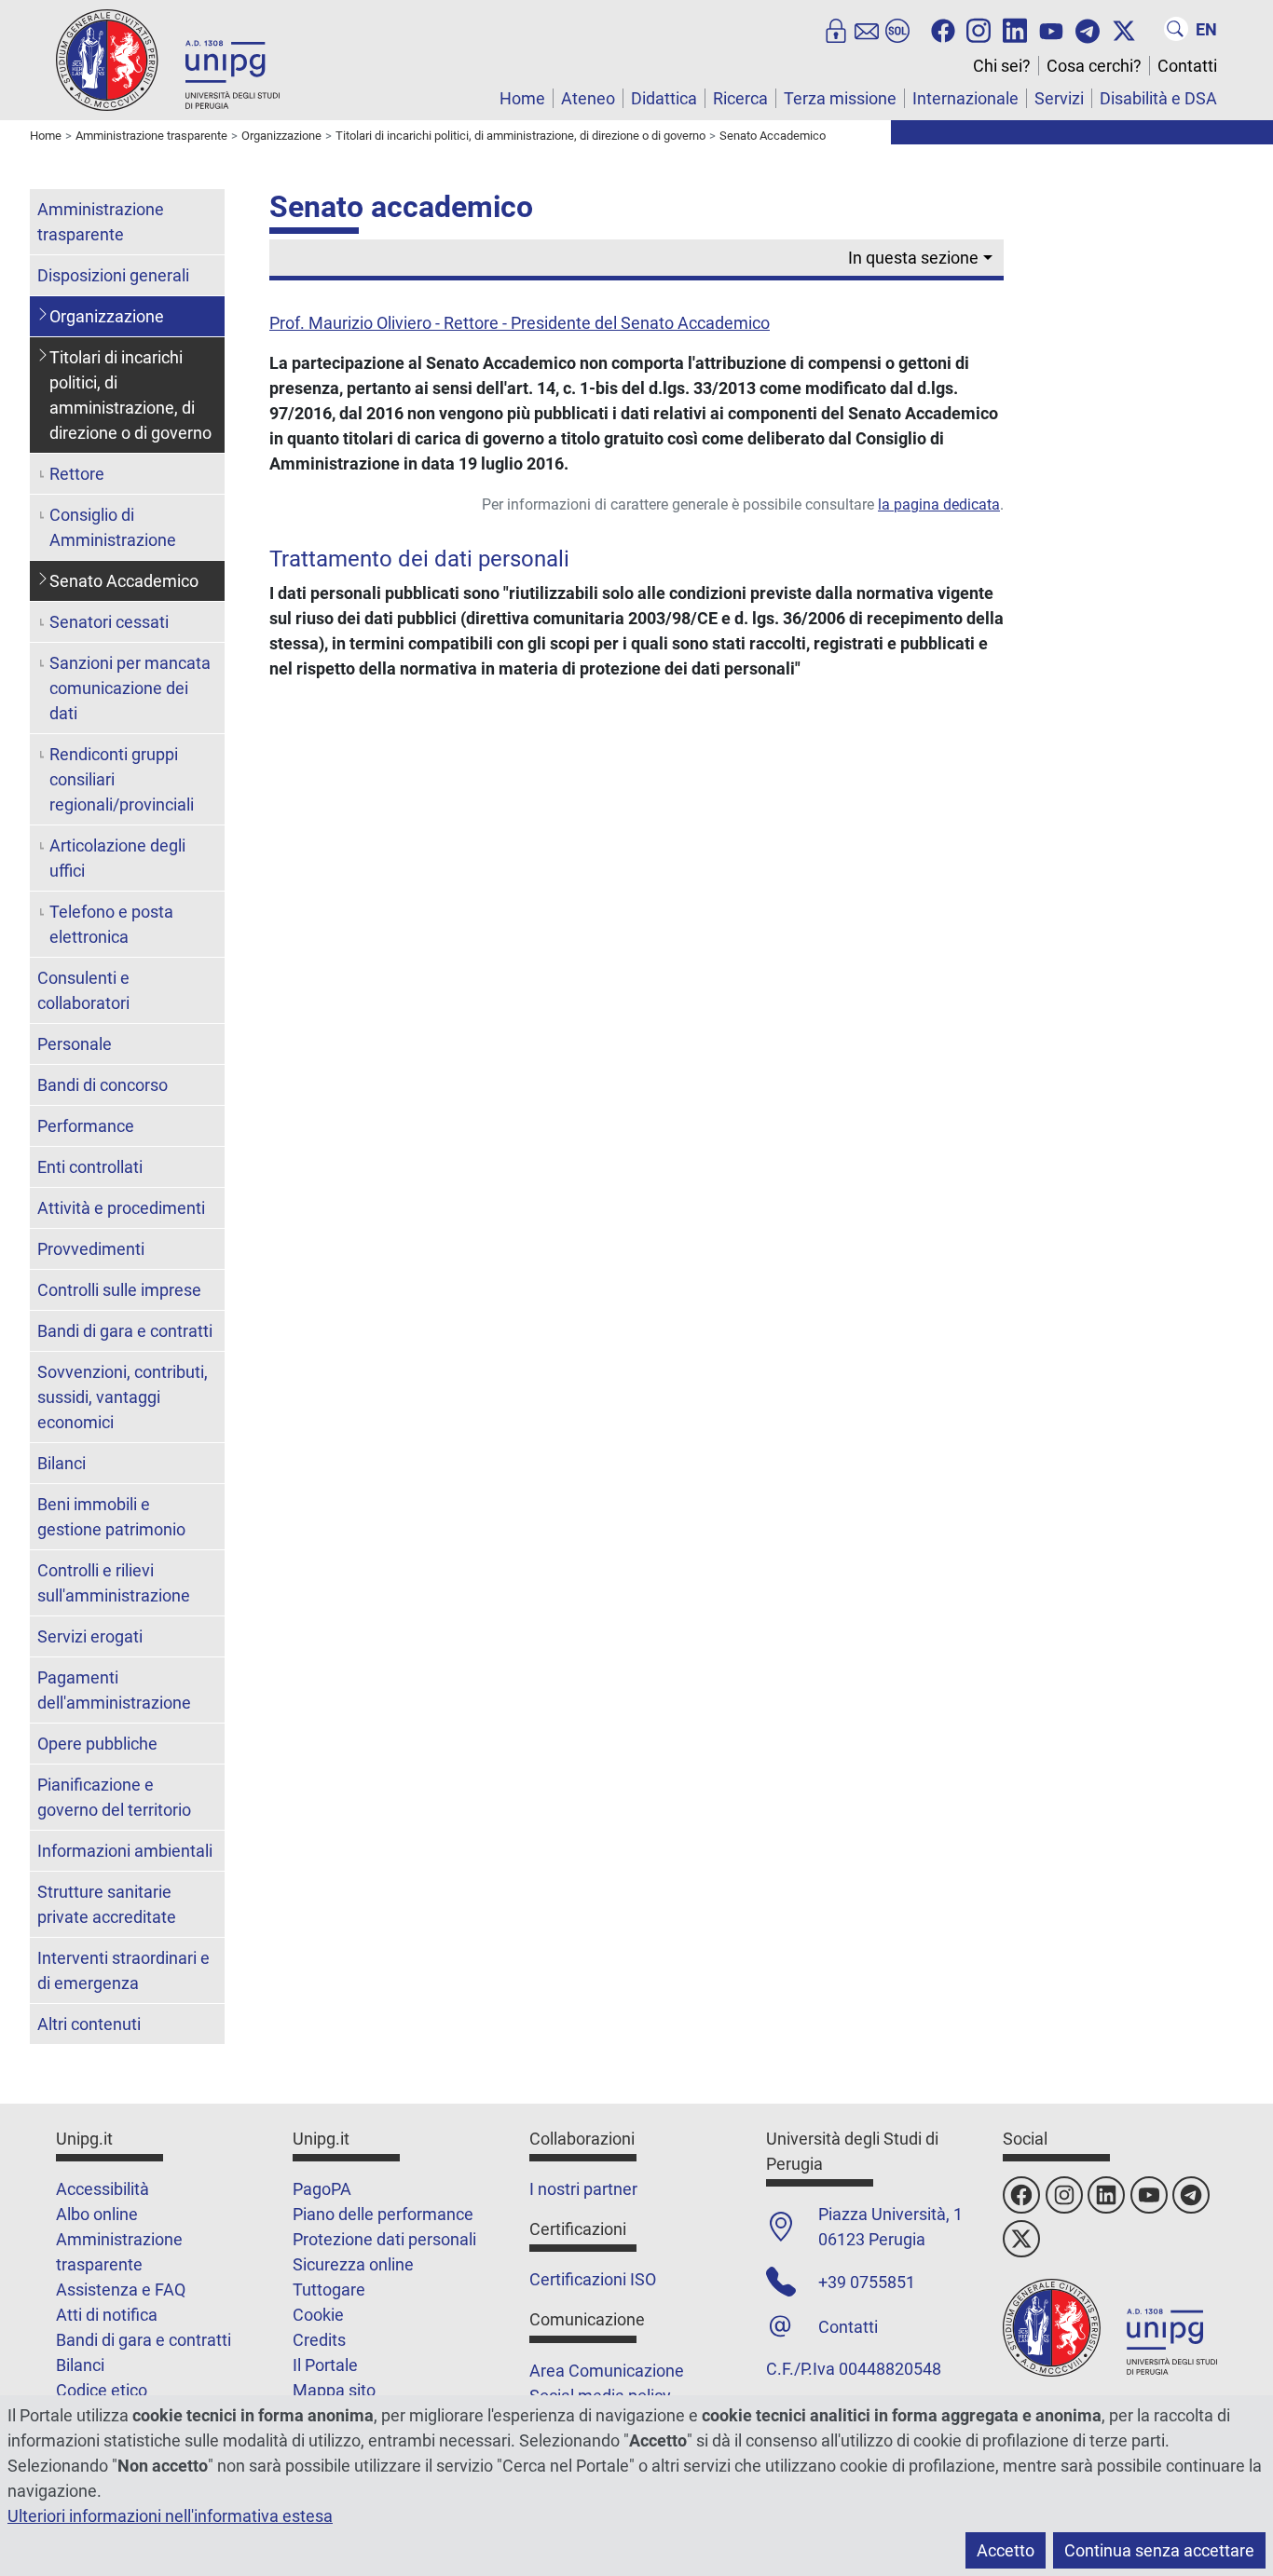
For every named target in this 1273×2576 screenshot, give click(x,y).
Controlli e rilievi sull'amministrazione (114, 1583)
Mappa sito (334, 2390)
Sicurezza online (353, 2264)
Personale (75, 1044)
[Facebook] (943, 29)
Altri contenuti (89, 2024)
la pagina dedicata (939, 504)
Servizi (1059, 98)
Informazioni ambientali (125, 1851)
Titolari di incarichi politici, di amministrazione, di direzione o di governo (130, 395)
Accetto (1006, 2550)
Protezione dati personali (384, 2239)
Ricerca (740, 98)
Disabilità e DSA (1158, 98)
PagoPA (322, 2189)
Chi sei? (1002, 66)
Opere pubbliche (97, 1744)
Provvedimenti (91, 1249)
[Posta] (867, 29)
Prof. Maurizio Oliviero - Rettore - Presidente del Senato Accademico (520, 323)
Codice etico (102, 2390)
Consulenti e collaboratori (83, 990)
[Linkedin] (1015, 29)
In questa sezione (913, 258)
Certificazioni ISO (593, 2279)
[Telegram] (1088, 29)
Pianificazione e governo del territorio (114, 1797)
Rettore (77, 474)
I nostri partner (583, 2189)
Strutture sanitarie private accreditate (107, 1904)
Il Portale (325, 2365)
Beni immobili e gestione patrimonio (111, 1517)
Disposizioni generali (113, 275)
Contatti (1187, 66)
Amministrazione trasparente (101, 222)
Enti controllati (90, 1167)
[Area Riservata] (836, 29)
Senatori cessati (109, 622)
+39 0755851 (867, 2282)
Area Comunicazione (607, 2371)
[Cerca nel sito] (1176, 29)
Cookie (318, 2315)
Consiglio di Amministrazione (113, 527)
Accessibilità (103, 2189)
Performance (86, 1126)
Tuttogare (329, 2290)
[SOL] (897, 29)
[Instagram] (979, 29)
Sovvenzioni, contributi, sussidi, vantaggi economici (123, 1397)
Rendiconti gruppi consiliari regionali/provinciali (122, 779)
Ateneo (588, 98)
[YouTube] (1051, 29)
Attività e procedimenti (121, 1208)
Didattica (664, 98)
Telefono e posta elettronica (111, 924)
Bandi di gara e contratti (125, 1331)
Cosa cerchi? (1094, 66)
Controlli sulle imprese (119, 1290)
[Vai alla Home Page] (168, 59)
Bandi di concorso (103, 1085)
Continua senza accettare (1159, 2550)
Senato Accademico (124, 581)
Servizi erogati (90, 1636)
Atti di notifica (107, 2315)
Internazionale (965, 98)
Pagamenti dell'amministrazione (114, 1690)
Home (522, 98)
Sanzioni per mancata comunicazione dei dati (130, 688)
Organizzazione (107, 316)
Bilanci (62, 1463)
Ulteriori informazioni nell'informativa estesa (170, 2516)
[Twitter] (1124, 29)
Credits (319, 2340)
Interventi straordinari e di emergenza (123, 1970)
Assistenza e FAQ (121, 2290)
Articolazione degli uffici (117, 858)
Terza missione (840, 98)
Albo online (97, 2214)
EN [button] (1206, 29)
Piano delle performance (383, 2214)
